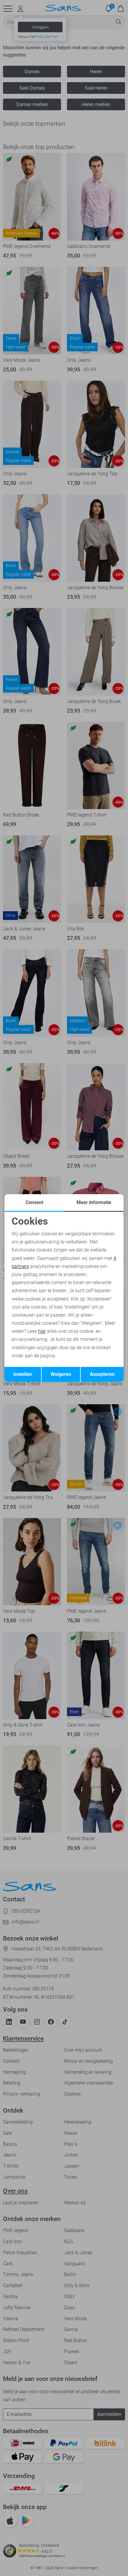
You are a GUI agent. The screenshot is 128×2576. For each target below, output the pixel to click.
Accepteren (102, 1374)
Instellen (23, 1374)
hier (42, 1331)
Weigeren (61, 1374)
